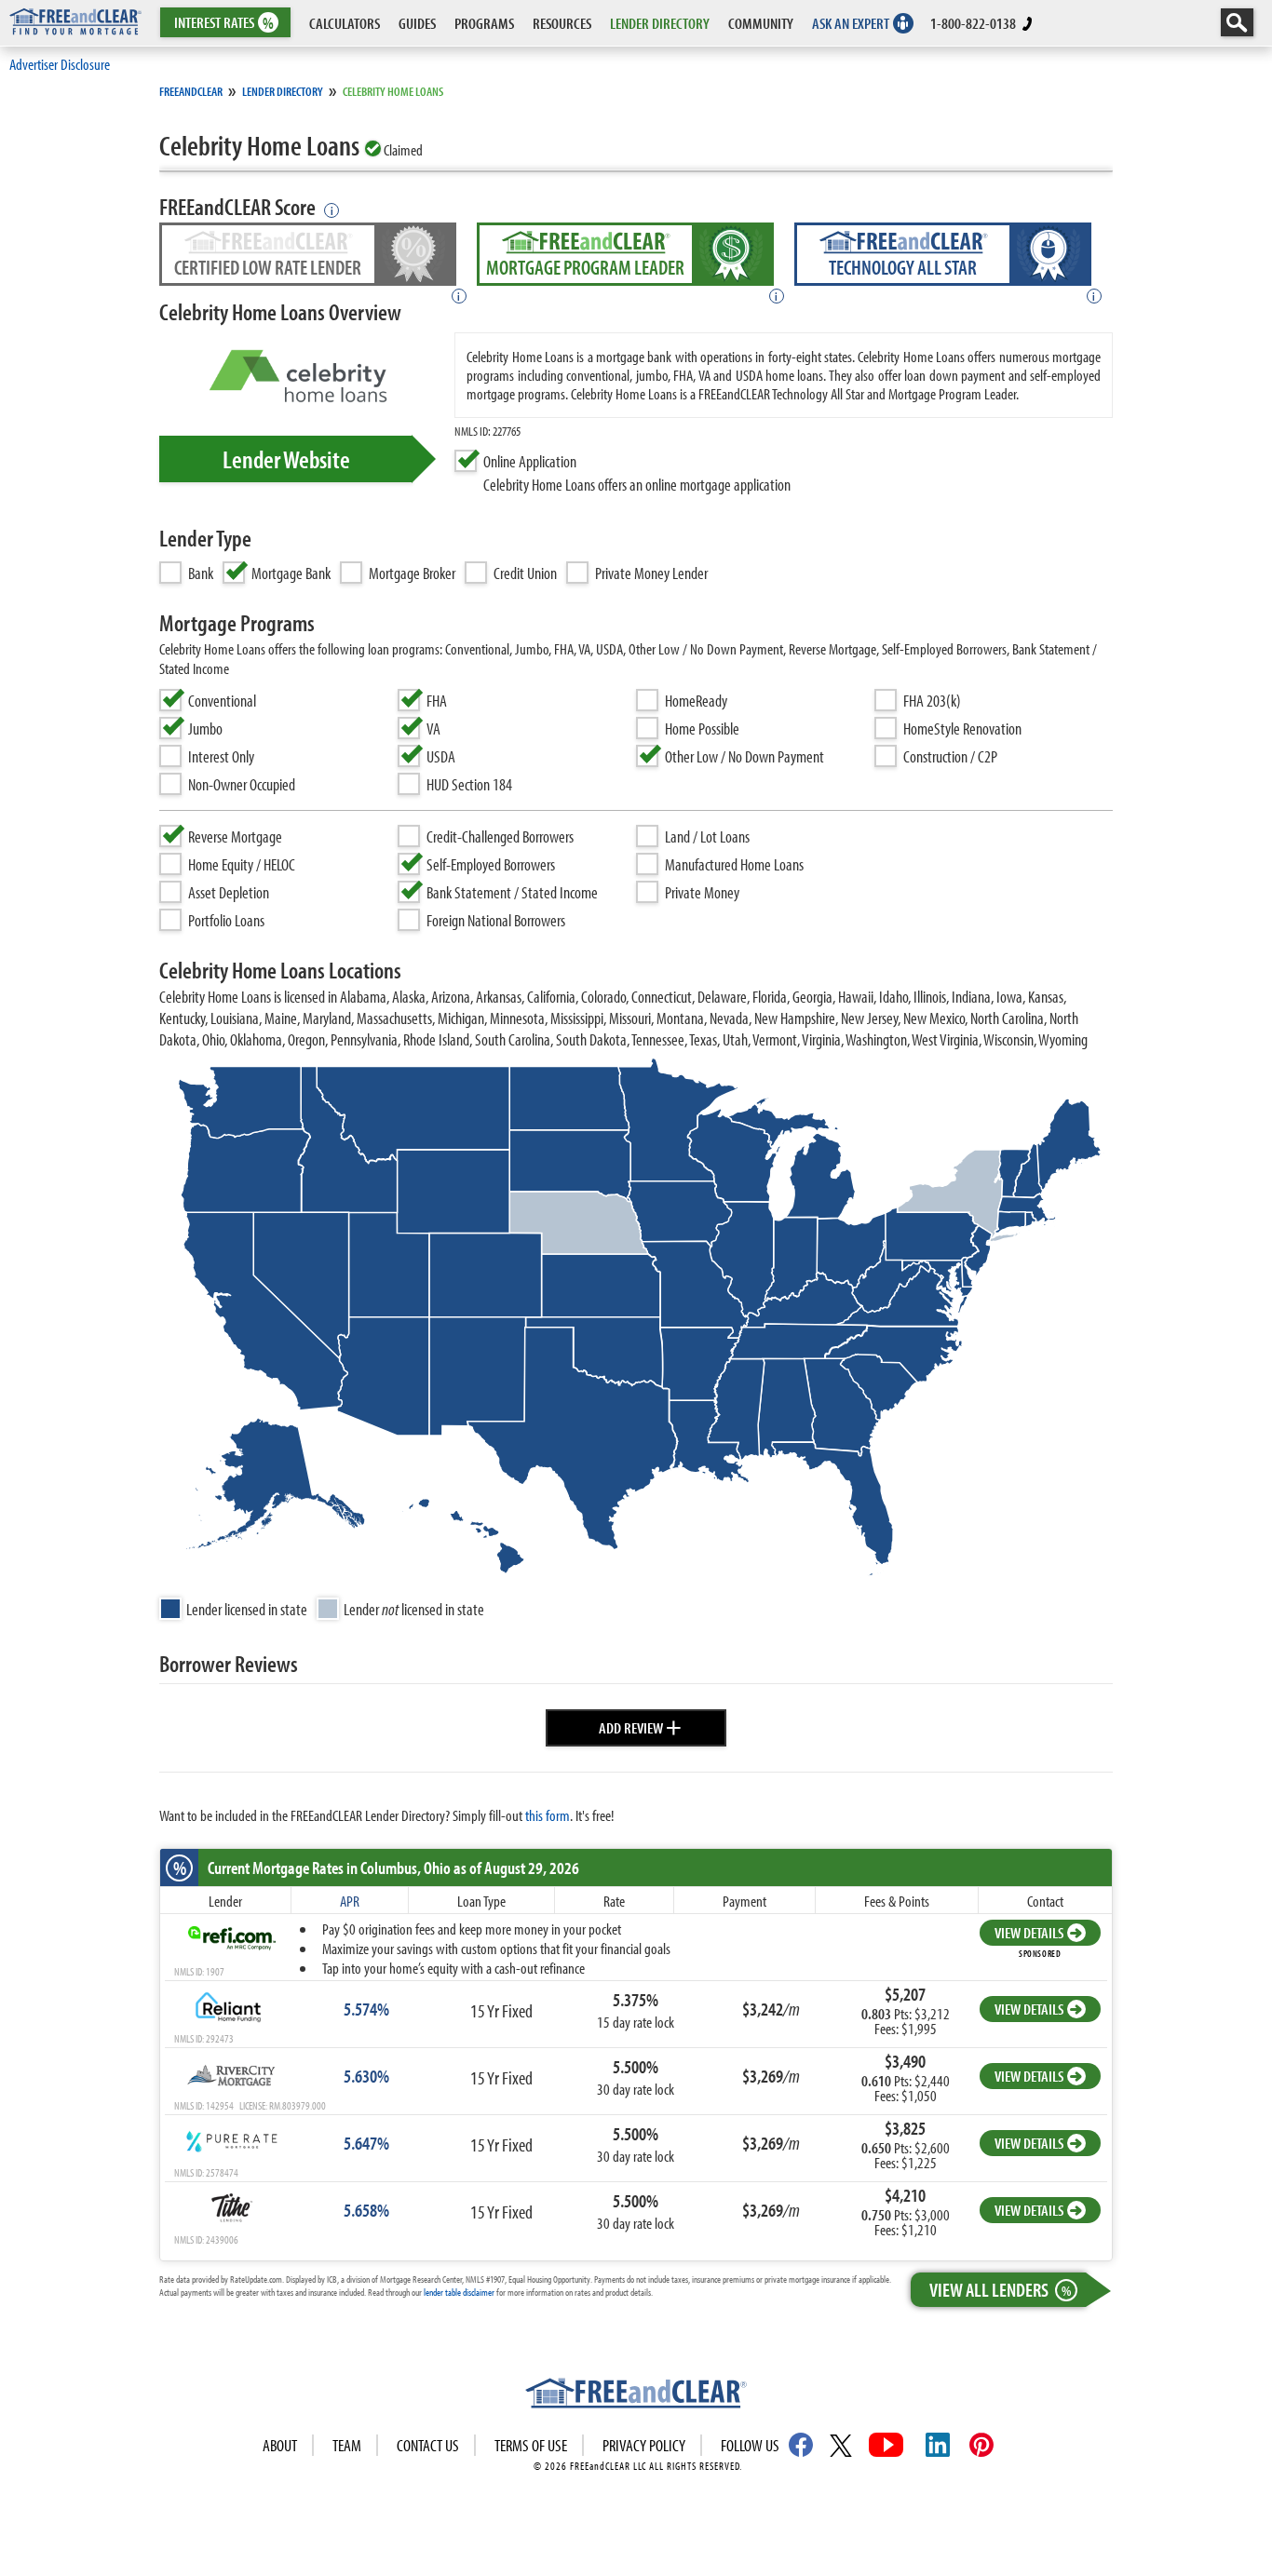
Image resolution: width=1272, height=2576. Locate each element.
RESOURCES (562, 23)
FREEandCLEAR (191, 91)
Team (347, 2445)
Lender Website (286, 459)
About (280, 2445)
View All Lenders (1000, 2289)
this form (548, 1815)
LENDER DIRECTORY (660, 23)
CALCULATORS (345, 23)
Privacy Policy (644, 2445)
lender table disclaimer (459, 2292)
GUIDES (417, 23)
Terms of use (531, 2445)
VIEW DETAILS (1029, 1932)
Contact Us (428, 2445)
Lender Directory (283, 91)
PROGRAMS (484, 23)
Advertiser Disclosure (60, 64)
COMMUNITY (761, 23)
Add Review (640, 1725)
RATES (224, 23)
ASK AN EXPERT (851, 23)
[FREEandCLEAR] (636, 2395)
